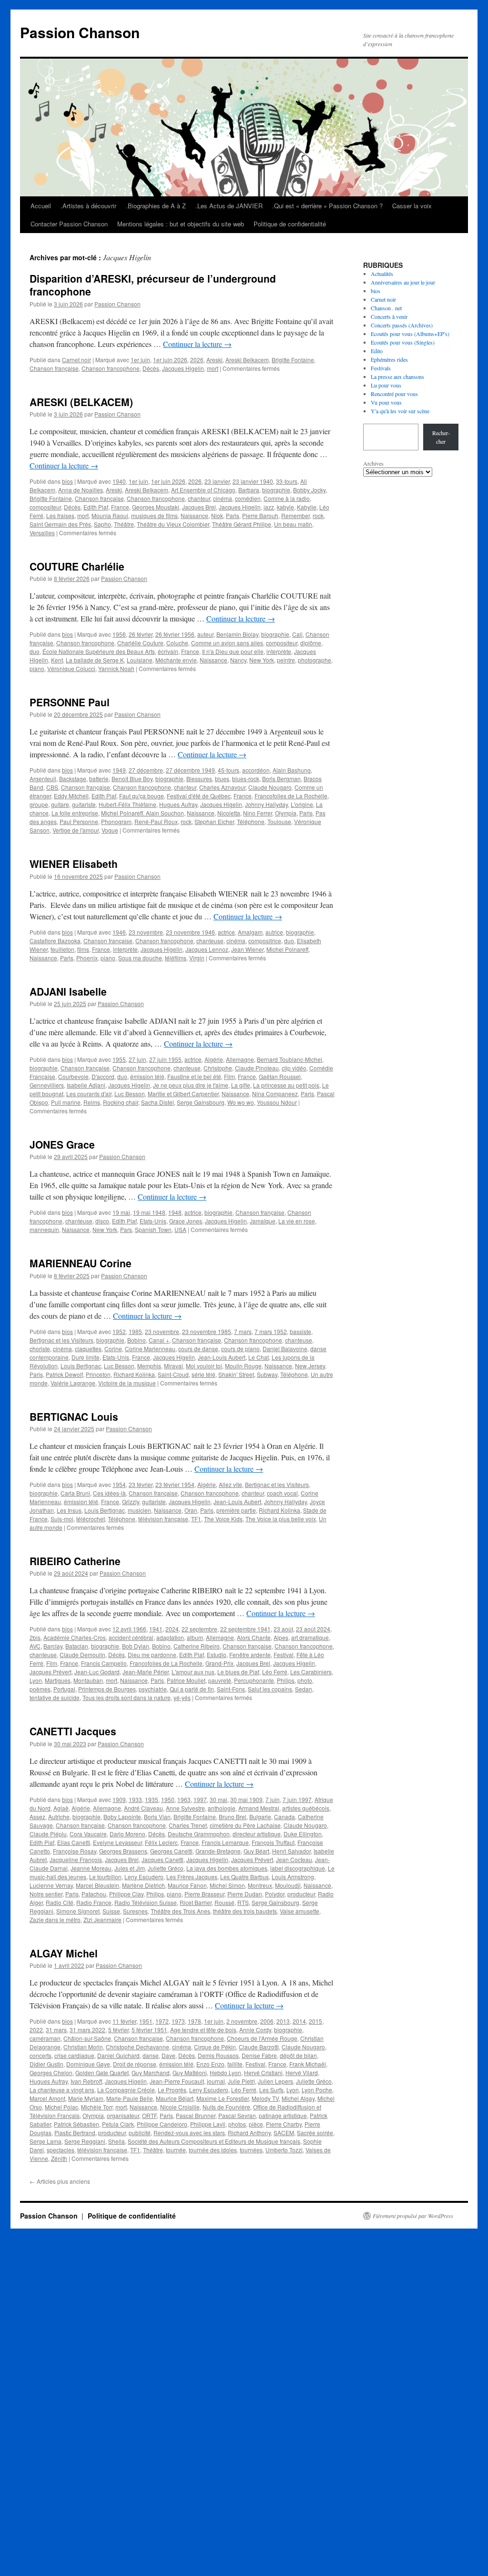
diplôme (311, 643)
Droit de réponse (135, 2064)
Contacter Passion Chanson (69, 224)
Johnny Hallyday (266, 804)
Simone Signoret (78, 1911)
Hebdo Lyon (225, 2072)
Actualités (382, 274)
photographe (315, 660)
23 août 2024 (313, 1629)
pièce (256, 2124)
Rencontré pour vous (394, 394)
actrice (226, 932)
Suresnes (135, 1911)
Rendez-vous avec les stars (189, 2133)
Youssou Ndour (277, 1102)
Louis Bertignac (81, 1366)
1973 (178, 2021)
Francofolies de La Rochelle (291, 796)
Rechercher (441, 437)
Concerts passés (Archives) (402, 325)
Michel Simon (227, 1885)
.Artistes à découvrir (88, 206)
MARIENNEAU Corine (81, 1263)
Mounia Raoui (110, 515)
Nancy (238, 660)
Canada (285, 1817)
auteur (205, 634)
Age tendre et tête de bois (203, 2030)
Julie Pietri (241, 2081)
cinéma (223, 498)
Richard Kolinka (134, 1374)
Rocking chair (121, 1102)
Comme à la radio (287, 498)
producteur (301, 1894)
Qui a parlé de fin (192, 1689)
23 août (283, 1629)
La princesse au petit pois (286, 1085)
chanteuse (210, 941)
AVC (35, 1646)
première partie (236, 1510)
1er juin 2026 (170, 360)
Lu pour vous (386, 385)
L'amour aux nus (193, 1672)
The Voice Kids (223, 1519)
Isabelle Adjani (86, 1085)
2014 (299, 2021)
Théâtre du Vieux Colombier (173, 524)
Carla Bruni (75, 1493)
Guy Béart (256, 1851)
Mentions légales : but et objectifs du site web (181, 224)
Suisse (111, 1911)
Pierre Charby (284, 2124)
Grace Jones (186, 1221)
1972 (162, 2021)
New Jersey (310, 1366)
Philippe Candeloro (162, 2124)
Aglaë (61, 1808)
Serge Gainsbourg (201, 1102)
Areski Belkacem (247, 360)
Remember (295, 515)
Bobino (137, 1340)
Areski (214, 360)
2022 (36, 2030)
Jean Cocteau (294, 1859)
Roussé (224, 1902)
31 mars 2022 (87, 2030)
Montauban (88, 1680)
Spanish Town (153, 1229)
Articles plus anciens (60, 2181)
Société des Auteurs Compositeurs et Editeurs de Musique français (214, 2141)
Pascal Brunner (196, 2115)
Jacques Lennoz (207, 949)
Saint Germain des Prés (60, 524)
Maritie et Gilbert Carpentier (183, 1094)
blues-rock (246, 779)
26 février (141, 634)
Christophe (218, 1068)
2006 (267, 2021)
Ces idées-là (109, 1493)
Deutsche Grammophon (199, 1834)
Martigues (58, 1680)
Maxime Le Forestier (223, 2098)
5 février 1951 (149, 2030)
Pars (126, 1229)
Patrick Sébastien (76, 2124)
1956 (119, 634)
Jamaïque (263, 1221)
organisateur (123, 2115)
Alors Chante (254, 1637)
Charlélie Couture (140, 643)
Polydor (275, 1894)
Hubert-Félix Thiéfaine (127, 804)
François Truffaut (273, 1842)
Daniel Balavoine (285, 1349)
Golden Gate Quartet (102, 2072)
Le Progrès (172, 2090)
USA (180, 1229)
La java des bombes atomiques (227, 1868)
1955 (119, 1059)
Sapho (102, 524)
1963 (184, 1799)
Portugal (64, 1689)
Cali (297, 634)
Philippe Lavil (208, 2124)
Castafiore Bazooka (55, 941)
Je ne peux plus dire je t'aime (191, 1085)
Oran (191, 1510)
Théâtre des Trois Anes (180, 1911)
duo (35, 651)
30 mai (219, 1799)
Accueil (41, 206)
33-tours (287, 481)
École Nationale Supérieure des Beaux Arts (99, 651)
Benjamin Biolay (237, 634)
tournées (251, 2150)
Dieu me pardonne (152, 1655)
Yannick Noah (116, 668)
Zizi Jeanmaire (102, 1919)
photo (305, 1680)
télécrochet (91, 1519)
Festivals (381, 368)
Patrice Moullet (186, 1680)
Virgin (197, 958)
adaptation (170, 1637)
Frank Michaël (308, 2064)
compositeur (45, 507)
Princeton (98, 1374)
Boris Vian (157, 1817)
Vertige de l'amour (76, 830)
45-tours (229, 770)
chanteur (199, 498)
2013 (283, 2021)
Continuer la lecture (197, 344)
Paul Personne (79, 821)
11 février (124, 2021)
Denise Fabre (259, 2055)
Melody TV (265, 2098)
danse (151, 2055)
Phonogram (116, 821)
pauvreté (220, 1680)
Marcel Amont (47, 2098)
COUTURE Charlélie (77, 566)
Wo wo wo (241, 1102)
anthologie (222, 1808)
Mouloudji (288, 1885)
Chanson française (54, 368)
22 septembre (199, 1629)
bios (67, 481)
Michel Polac (61, 2107)
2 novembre (242, 2021)
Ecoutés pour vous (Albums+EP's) (410, 334)
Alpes (281, 1637)
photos (237, 2124)
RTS (243, 1902)
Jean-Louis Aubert (222, 1357)
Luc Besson (130, 1094)
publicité (140, 2133)
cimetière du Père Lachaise (245, 1825)
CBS (52, 787)
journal (216, 2081)
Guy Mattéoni (190, 2072)
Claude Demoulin (82, 1655)
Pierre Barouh (260, 515)
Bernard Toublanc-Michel (290, 1059)
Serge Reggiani (85, 2141)
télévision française (163, 1519)
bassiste (300, 1331)
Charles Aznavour (222, 787)
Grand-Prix (219, 1663)
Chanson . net (386, 308)
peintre (286, 660)
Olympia (286, 813)
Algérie (214, 1059)
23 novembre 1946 (190, 932)
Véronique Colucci (71, 668)
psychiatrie (153, 1689)
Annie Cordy (255, 2030)
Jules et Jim (130, 1868)
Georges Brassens (123, 1851)
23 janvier (217, 481)
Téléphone (251, 821)
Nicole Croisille (180, 2107)
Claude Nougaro (270, 787)
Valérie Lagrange (73, 1383)
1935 (152, 1799)
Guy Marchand (151, 2072)
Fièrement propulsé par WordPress (413, 2216)
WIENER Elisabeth (74, 864)
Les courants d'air (89, 1094)
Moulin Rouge (243, 1366)
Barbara (249, 490)
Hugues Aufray (178, 804)
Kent (57, 660)
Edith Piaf (96, 507)
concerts (41, 2055)
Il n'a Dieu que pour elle (233, 651)
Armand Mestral (259, 1808)
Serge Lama (46, 2141)
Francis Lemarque (225, 1842)
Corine (113, 1349)
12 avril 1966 (129, 1629)
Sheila (117, 2141)
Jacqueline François (76, 1859)
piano (37, 668)
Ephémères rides (389, 359)
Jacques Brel (199, 507)
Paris (233, 515)
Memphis (149, 1366)
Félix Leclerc (161, 1842)
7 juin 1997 (297, 1799)
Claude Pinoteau (257, 1068)
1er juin (140, 360)
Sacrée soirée (315, 2133)
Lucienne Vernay (51, 1885)
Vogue (110, 830)
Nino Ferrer (258, 813)
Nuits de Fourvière (226, 2107)
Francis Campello (104, 1663)
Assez (37, 1817)
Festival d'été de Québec (199, 796)
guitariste (84, 804)
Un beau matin (293, 524)
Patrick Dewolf (64, 1374)
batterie (99, 779)
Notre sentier (46, 1894)
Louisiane (140, 660)
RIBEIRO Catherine (75, 1561)
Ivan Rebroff (86, 2081)
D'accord (103, 1076)
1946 (119, 932)
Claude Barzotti (259, 2047)
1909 (119, 1799)
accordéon (256, 770)
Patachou (94, 1894)
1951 (146, 2021)
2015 (315, 2021)
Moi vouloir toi (204, 1366)
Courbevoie (73, 1076)
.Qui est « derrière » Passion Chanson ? (327, 206)
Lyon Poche (317, 2090)
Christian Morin (83, 2047)
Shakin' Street (236, 1374)
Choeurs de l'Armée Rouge (262, 2038)
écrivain (168, 651)
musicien (139, 1510)
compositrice (265, 941)
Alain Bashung (292, 770)
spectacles (61, 2150)
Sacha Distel (158, 1102)
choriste (40, 1349)
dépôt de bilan (298, 2055)
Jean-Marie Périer (146, 1672)
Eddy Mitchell (71, 796)
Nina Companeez (275, 1094)
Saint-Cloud (173, 1374)
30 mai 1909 (246, 1799)
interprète (279, 651)
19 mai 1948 (149, 1212)
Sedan (304, 1689)
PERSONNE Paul (70, 702)
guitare (60, 804)
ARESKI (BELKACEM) (81, 402)
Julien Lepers (275, 2081)
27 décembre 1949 (190, 770)
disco (102, 1221)
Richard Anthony (249, 2133)
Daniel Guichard (118, 2055)
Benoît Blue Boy (132, 779)
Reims (92, 1102)
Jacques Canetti (163, 1859)
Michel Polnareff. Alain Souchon (142, 813)
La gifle (241, 1085)
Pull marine (66, 1102)
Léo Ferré (275, 1672)
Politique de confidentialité (290, 224)
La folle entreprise (75, 813)
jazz (269, 507)
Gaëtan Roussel (280, 1076)
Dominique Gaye (88, 2064)
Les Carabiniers (311, 1672)
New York (262, 660)
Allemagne (240, 1059)
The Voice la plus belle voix (281, 1519)
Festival (284, 1655)
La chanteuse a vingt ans (62, 2090)
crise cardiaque (74, 2055)
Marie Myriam (86, 2098)
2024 (172, 1629)
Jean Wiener (247, 949)
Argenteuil (43, 779)
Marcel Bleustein (97, 1885)
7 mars (243, 1331)
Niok (217, 515)
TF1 (196, 1519)
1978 (194, 2021)
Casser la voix (412, 206)
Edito (377, 351)
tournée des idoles (213, 2150)
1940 (119, 481)
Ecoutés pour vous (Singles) (403, 342)
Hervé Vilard (302, 2072)
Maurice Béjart (175, 2098)
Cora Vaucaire (88, 1834)
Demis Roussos (218, 2055)
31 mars (56, 2030)
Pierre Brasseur (204, 1894)
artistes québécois (306, 1808)
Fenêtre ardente (250, 1655)
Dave (168, 2055)
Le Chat (259, 1357)
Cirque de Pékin (215, 2047)
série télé (203, 1374)
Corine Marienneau (150, 1349)
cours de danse (198, 1349)
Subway (267, 1374)
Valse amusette (300, 1911)
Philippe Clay (126, 1894)
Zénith (59, 2158)
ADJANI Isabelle (68, 991)
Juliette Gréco (166, 1868)
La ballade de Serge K (95, 660)
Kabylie (307, 507)
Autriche (59, 1817)
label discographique (298, 1868)
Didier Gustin (46, 2064)
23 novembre (146, 932)
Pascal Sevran (237, 2115)
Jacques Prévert (51, 1672)
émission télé (147, 1076)
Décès (151, 368)
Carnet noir (76, 360)
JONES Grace (62, 1144)
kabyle (285, 507)
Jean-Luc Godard (97, 1672)
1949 (119, 770)
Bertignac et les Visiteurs (61, 1340)
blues (222, 779)
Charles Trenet (188, 1825)
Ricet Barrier (196, 1902)
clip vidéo (294, 1068)
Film (229, 1076)
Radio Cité (60, 1902)
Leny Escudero (144, 1877)
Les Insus (69, 1510)
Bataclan (77, 1646)
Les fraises (60, 515)
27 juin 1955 (165, 1059)
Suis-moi (62, 1519)
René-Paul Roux (156, 821)
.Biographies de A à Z (156, 206)
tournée (176, 2150)
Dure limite (86, 1357)
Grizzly (131, 1502)
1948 (175, 1212)
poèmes (40, 1689)
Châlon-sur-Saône (87, 2038)
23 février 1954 (175, 1484)
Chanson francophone (111, 368)
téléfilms (176, 958)
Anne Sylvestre (185, 1808)
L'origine (302, 804)
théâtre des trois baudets (245, 1911)
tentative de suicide (55, 1697)
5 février (118, 2030)
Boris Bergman (281, 779)
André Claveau (143, 1808)
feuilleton (62, 949)
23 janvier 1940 (253, 481)
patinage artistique (283, 2115)
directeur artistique (257, 1834)
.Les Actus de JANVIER (229, 206)
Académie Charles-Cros (75, 1637)
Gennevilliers (47, 1085)
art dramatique (310, 1637)
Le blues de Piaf (238, 1672)
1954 (119, 1484)
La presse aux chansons (397, 377)
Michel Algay (298, 2098)
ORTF (149, 2115)
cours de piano (240, 1349)
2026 (197, 360)
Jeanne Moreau (91, 1868)
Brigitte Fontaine (293, 360)
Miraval (173, 1366)
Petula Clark (118, 2124)
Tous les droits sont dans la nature (127, 1697)
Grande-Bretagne (218, 1851)
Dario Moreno (127, 1834)
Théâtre (124, 524)
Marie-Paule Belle (130, 2098)
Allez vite (230, 1484)
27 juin (137, 1059)
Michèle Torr (97, 2107)
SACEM (284, 2133)
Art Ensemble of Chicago (203, 490)
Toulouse (279, 821)
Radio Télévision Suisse (146, 1902)
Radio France (94, 1902)
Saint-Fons (231, 1689)
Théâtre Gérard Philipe (242, 524)
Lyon (36, 1680)
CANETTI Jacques (73, 1731)
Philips (286, 1680)
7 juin (273, 1799)
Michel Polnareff (287, 949)
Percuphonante (254, 1680)
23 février (141, 1484)
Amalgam (250, 932)
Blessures (199, 779)
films (83, 949)
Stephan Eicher (214, 821)
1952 (119, 1331)
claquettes (88, 1349)
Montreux (260, 1885)
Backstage (73, 779)
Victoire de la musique (127, 1383)
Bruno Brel (233, 1817)
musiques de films (154, 515)
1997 (200, 1799)
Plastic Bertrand (75, 2133)
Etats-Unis (153, 1221)
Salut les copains (270, 1689)
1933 (135, 1799)
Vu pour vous (386, 402)
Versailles (42, 533)
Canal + (159, 1340)
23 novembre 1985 (207, 1331)
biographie (276, 490)
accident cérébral (131, 1637)
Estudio (217, 1655)
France (120, 507)
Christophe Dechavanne (137, 2047)
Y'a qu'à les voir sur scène (400, 411)
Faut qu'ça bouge (142, 796)
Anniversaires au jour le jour (403, 282)
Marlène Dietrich (143, 1885)
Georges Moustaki (156, 507)
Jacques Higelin (183, 368)
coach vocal (282, 1493)
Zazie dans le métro (55, 1919)
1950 (168, 1799)
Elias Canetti (74, 1842)
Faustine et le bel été (194, 1076)
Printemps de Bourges (107, 1689)
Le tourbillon (105, 1877)
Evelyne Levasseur (117, 1842)
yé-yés (182, 1697)
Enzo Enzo (210, 2064)
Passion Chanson (80, 32)
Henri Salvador (291, 1851)
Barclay (53, 1646)
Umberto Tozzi (284, 2150)
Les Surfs (271, 2090)
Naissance (194, 515)
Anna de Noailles (81, 490)
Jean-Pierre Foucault (177, 2081)
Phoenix (87, 958)
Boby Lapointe (122, 1817)
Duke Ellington (303, 1834)
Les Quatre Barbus (244, 1877)
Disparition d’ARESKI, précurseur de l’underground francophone (153, 285)
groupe (39, 804)
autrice (274, 932)
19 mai (121, 1212)
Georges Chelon (51, 2072)
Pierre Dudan (245, 1894)
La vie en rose (297, 1221)
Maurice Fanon (187, 1885)
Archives (373, 463)
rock (318, 515)
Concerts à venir (389, 316)
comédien (248, 498)
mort (213, 368)
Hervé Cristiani (263, 2072)
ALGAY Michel (64, 1953)
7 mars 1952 (271, 1331)
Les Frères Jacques (192, 1877)
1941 (156, 1629)
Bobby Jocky (309, 490)
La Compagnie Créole (126, 2090)
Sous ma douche (140, 958)
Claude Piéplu (48, 1834)
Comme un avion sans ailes (227, 643)
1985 (135, 1331)
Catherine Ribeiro (197, 1646)
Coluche (177, 643)
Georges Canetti (171, 1851)
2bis (35, 1637)
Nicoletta (229, 813)
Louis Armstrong (293, 1877)
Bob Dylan (136, 1646)
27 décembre (146, 770)
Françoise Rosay (75, 1851)
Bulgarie (260, 1817)
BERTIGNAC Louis (74, 1416)
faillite (235, 2064)
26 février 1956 (175, 634)
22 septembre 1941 (245, 1629)
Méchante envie (176, 660)
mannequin (44, 1229)
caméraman (45, 2038)
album (195, 1637)
